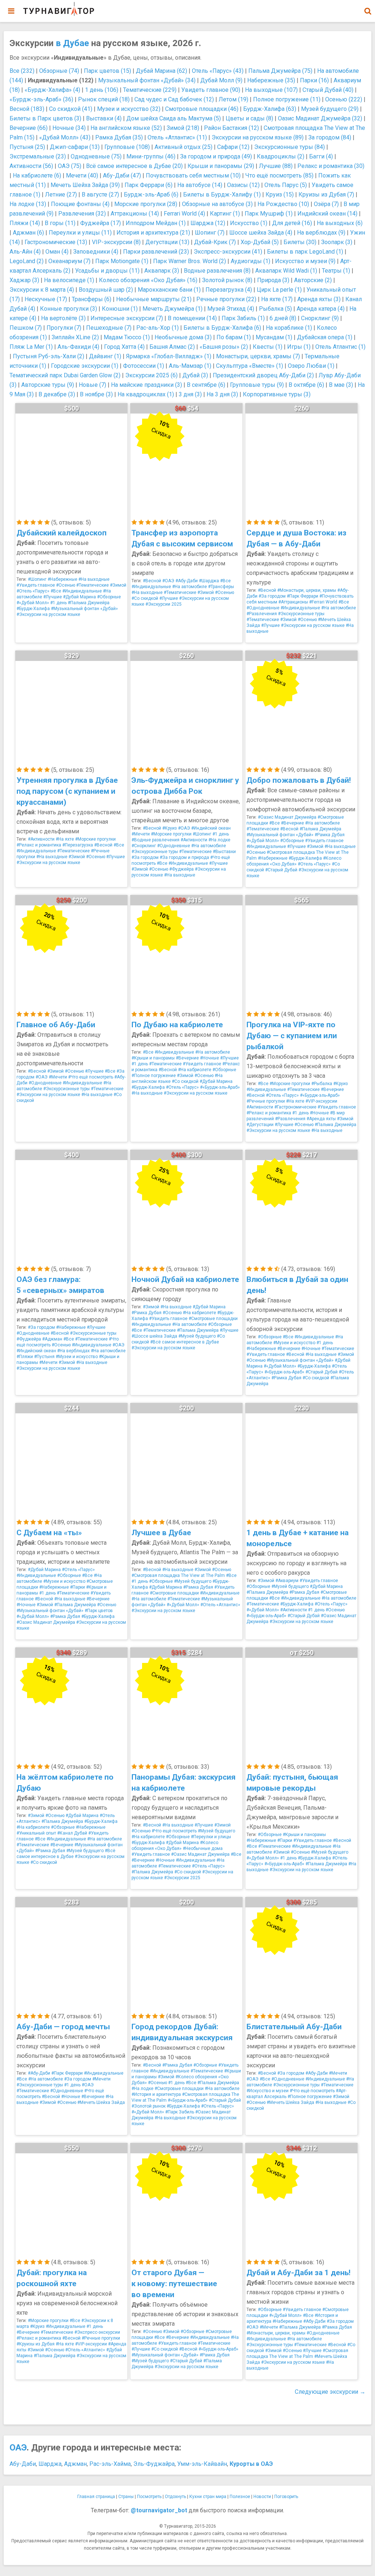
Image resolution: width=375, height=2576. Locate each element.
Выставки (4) (104, 118)
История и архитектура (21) (153, 233)
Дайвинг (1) (105, 356)
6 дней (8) (283, 318)
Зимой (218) (183, 128)
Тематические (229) (150, 90)
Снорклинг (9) (320, 318)
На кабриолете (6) (37, 175)
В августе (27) (100, 195)
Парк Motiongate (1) (122, 261)
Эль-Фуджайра (154, 2464)
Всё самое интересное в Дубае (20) (134, 166)
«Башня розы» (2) (224, 347)
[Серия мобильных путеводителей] (59, 9)
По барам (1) (234, 337)
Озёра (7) (326, 204)
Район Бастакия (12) (231, 128)
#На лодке (219, 840)
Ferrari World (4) (184, 214)
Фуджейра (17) (101, 223)
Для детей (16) (292, 223)
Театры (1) (336, 271)
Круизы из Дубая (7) (326, 195)
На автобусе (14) (200, 185)
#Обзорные (109, 597)
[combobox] (368, 7)
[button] (368, 11)
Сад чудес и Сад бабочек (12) (174, 99)
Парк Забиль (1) (243, 318)
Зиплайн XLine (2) (75, 337)
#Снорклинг (144, 846)
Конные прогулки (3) (68, 309)
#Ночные (209, 1058)
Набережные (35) (271, 80)
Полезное (240, 2497)
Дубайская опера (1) (325, 337)
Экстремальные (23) (38, 156)
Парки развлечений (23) (156, 252)
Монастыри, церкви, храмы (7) (258, 356)
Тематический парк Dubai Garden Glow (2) (65, 375)
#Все (56, 591)
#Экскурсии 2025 (164, 604)
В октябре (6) (306, 385)
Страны (126, 2497)
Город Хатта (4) (124, 347)
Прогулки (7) (64, 328)
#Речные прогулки (266, 1101)
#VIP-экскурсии (321, 1101)
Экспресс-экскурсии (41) (228, 252)
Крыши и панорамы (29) (221, 166)
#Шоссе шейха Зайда (154, 1336)
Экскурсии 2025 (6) (151, 375)
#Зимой (118, 585)
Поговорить (286, 2497)
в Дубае (72, 43)
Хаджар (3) (24, 280)
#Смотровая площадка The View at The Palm (178, 1575)
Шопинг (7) (210, 233)
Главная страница (96, 2497)
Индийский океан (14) (327, 214)
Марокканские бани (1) (169, 290)
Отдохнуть (175, 2497)
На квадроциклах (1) (146, 394)
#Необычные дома (203, 1848)
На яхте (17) (277, 299)
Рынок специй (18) (104, 99)
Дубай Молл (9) (221, 80)
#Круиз (170, 828)
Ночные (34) (69, 128)
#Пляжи (25, 1357)
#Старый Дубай (281, 870)
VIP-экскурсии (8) (116, 242)
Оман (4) (57, 252)
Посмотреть (149, 2497)
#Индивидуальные (82, 591)
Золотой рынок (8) (227, 280)
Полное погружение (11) (287, 99)
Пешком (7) (26, 328)
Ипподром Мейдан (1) (156, 223)
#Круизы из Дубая (36, 2344)
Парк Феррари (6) (148, 185)
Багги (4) (321, 156)
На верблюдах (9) (321, 233)
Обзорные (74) (59, 71)
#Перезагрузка (78, 845)
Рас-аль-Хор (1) (157, 328)
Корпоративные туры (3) (277, 394)
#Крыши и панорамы (153, 1058)
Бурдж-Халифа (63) (270, 109)
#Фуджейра (181, 869)
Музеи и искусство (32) (129, 109)
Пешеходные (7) (109, 328)
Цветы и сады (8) (249, 118)
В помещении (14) (192, 318)
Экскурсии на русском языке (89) (258, 137)
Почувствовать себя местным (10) (193, 175)
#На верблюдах (73, 1351)
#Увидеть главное (36, 585)
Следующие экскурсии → (330, 2392)
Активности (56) (31, 166)
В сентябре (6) (206, 385)
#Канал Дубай (72, 1833)
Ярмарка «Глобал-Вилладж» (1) (169, 356)
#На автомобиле (190, 587)
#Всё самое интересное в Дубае (185, 1342)
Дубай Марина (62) (161, 71)
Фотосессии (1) (144, 366)
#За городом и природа (184, 857)
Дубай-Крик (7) (215, 242)
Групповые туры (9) (257, 385)
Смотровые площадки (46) (202, 109)
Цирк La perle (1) (279, 290)
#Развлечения (262, 614)
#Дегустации (260, 1125)
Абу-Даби (23, 2464)
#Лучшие (53, 597)
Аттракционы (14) (135, 214)
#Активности (41, 839)
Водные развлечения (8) (217, 271)
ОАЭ (18, 2448)
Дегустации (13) (167, 242)
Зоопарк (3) (337, 242)
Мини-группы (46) (151, 156)
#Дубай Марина (79, 597)
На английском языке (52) (126, 128)
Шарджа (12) (208, 223)
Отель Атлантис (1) (340, 347)
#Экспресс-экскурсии (97, 2332)
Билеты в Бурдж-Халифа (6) (222, 328)
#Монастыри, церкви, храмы (307, 590)
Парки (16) (314, 80)
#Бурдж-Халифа (33, 609)
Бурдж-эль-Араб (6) (151, 195)
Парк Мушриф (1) (269, 214)
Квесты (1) (268, 347)
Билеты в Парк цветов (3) (45, 118)
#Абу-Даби (187, 581)
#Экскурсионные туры (301, 614)
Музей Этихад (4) (231, 309)
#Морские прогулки (95, 839)
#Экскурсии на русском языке (48, 614)
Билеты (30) (300, 242)
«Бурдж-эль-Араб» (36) (41, 99)
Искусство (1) (249, 223)
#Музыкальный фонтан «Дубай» (84, 609)
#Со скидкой (145, 598)
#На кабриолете (195, 1070)
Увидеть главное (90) (211, 90)
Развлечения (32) (82, 214)
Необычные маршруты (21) (154, 299)
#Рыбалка (322, 1084)
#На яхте (65, 839)
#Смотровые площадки (213, 1319)
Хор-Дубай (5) (260, 242)
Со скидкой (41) (71, 109)
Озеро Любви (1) (311, 366)
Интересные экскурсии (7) (127, 318)
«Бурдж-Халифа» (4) (52, 90)
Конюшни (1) (120, 309)
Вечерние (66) (29, 128)
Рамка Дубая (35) (119, 137)
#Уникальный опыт (36, 1833)
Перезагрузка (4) (229, 290)
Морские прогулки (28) (146, 204)
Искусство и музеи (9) (305, 261)
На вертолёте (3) (63, 318)
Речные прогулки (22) (226, 299)
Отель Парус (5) (286, 185)
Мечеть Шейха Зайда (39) (85, 185)
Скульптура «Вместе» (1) (250, 366)
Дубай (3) (195, 375)
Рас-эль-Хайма (110, 2464)
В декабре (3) (57, 394)
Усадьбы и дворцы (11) (107, 271)
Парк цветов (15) (107, 71)
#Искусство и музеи (268, 2091)
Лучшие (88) (276, 166)
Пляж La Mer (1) (31, 347)
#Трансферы (221, 587)
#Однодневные (263, 608)
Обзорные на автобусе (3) (217, 204)
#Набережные (62, 579)
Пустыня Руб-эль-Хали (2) (49, 356)
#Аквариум (287, 1581)
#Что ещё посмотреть (91, 1077)
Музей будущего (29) (330, 109)
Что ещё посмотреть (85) (279, 175)
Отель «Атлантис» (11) (177, 137)
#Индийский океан (211, 828)
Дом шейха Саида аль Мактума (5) (174, 118)
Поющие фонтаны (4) (80, 204)
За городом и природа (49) (216, 156)
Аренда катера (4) (321, 309)
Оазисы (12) (243, 185)
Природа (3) (273, 280)
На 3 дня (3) (222, 394)
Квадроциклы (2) (281, 156)
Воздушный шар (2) (106, 290)
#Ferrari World (323, 602)
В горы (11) (60, 223)
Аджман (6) (28, 233)
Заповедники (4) (96, 252)
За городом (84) (330, 137)
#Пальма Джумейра (89, 603)
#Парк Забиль (180, 2112)
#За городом (272, 596)
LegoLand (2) (27, 261)
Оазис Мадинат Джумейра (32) (320, 118)
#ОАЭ (168, 581)
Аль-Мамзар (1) (190, 366)
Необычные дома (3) (183, 337)
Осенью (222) (344, 99)
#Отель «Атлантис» (220, 1605)
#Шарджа (209, 581)
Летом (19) (233, 99)
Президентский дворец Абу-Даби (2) (263, 375)
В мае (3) (341, 385)
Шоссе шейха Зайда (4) (261, 233)
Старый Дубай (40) (328, 90)
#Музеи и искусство (77, 1357)
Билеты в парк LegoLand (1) (305, 252)
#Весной (152, 581)
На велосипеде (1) (69, 280)
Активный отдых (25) (183, 147)
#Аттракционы (293, 602)
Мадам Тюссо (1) (127, 337)
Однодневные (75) (96, 156)
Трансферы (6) (92, 299)
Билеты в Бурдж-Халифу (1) (222, 195)
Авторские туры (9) (48, 385)
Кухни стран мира (208, 2497)
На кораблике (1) (289, 328)
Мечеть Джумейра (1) (172, 309)
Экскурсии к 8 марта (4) (42, 290)
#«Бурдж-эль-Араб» (220, 1087)
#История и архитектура (156, 2094)
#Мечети (141, 834)
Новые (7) (92, 385)
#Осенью (66, 585)
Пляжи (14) (25, 223)
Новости (262, 2497)
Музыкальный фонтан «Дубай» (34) (147, 80)
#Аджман (52, 1339)
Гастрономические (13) (56, 242)
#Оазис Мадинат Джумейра (287, 817)
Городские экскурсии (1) (85, 366)
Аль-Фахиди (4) (78, 347)
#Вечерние (292, 823)
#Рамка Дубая (330, 835)
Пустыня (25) (27, 147)
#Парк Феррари (302, 596)
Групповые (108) (127, 147)
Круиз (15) (280, 195)
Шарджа (50, 2464)
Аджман (75, 2464)
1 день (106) (102, 90)
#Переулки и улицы (211, 1837)
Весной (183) (27, 109)
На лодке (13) (28, 204)
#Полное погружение (154, 1076)
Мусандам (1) (274, 337)
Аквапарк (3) (162, 271)
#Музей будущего (197, 1336)
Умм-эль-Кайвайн (202, 2464)
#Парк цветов (99, 1611)
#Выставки (224, 852)
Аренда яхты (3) (319, 299)
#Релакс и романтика (39, 845)
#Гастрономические (295, 1107)
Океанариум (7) (69, 261)
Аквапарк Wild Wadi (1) (286, 271)
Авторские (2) (313, 280)
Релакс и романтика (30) (331, 166)
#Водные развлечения (155, 840)
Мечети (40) (82, 175)
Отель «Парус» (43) (218, 71)
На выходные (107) (271, 90)
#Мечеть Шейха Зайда (101, 2102)
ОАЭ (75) (70, 166)
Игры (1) (299, 347)
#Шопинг (37, 579)
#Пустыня (44, 1357)
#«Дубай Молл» (33, 603)
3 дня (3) (190, 394)
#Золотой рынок (148, 2106)
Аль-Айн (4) (25, 252)
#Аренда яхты (321, 1119)
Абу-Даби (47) (122, 175)
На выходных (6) (340, 223)
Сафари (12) (233, 147)
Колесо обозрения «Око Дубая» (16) (148, 280)
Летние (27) (61, 195)
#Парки (77, 1587)
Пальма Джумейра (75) (280, 71)
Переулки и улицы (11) (80, 233)
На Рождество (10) (283, 204)
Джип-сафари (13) (75, 147)
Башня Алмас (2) (172, 347)
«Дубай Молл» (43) (65, 137)
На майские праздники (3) (146, 385)
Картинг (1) (225, 214)
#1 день (58, 603)
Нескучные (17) (46, 299)
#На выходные (94, 579)
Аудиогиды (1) (250, 261)
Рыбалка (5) (275, 309)
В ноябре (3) (96, 394)
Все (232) (22, 71)
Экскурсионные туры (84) (289, 147)
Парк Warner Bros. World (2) (190, 261)
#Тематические (92, 585)
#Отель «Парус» (33, 591)
